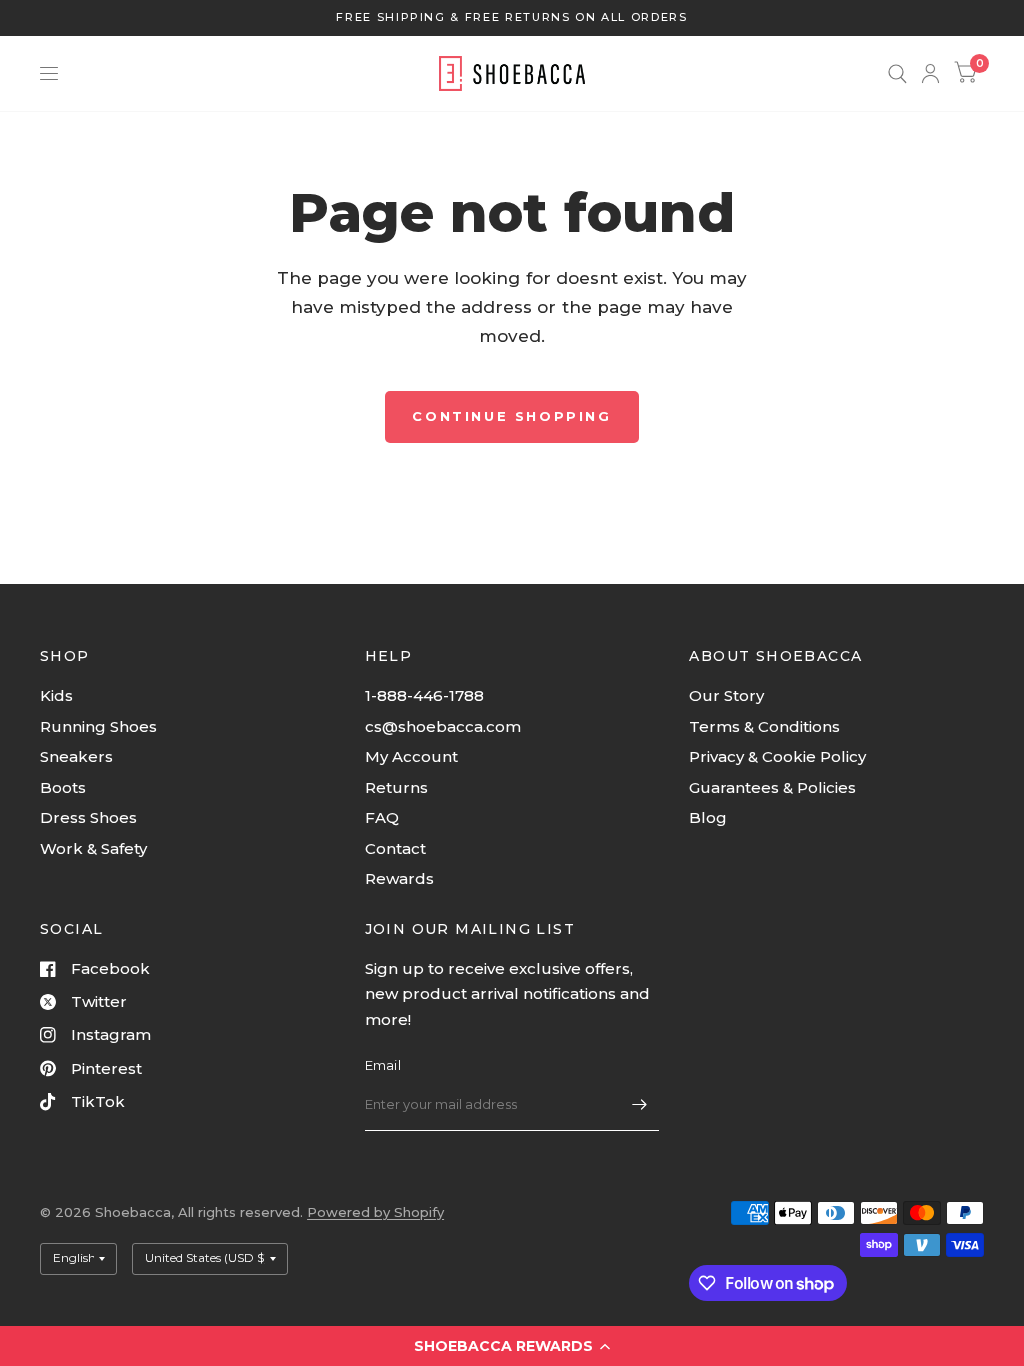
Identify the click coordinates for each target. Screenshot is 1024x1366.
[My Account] (930, 73)
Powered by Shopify (375, 1212)
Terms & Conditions (764, 726)
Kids (56, 695)
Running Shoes (98, 726)
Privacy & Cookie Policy (777, 756)
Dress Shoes (88, 817)
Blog (708, 817)
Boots (63, 787)
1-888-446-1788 (424, 695)
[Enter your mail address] (639, 1105)
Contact (395, 848)
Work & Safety (93, 848)
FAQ (382, 817)
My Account (411, 756)
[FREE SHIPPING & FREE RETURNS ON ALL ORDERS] (511, 17)
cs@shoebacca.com (443, 726)
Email (383, 1065)
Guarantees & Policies (772, 787)
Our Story (726, 695)
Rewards (399, 878)
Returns (396, 787)
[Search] (897, 73)
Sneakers (76, 756)
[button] (512, 1346)
